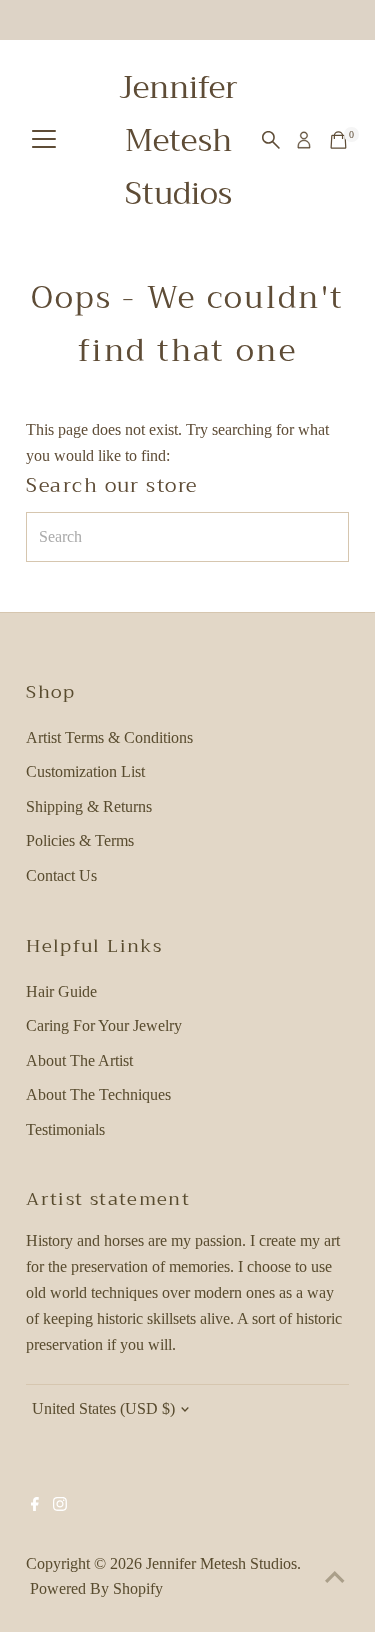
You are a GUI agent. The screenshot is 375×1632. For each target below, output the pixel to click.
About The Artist (79, 1060)
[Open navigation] (44, 141)
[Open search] (271, 140)
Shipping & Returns (89, 806)
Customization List (85, 771)
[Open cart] (338, 140)
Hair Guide (61, 991)
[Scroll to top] (335, 1577)
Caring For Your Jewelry (104, 1025)
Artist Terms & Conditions (109, 737)
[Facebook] (35, 1506)
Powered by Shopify (96, 1588)
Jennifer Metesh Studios (178, 140)
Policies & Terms (80, 840)
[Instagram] (60, 1506)
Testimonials (65, 1129)
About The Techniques (98, 1094)
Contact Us (61, 875)
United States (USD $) (103, 1408)
